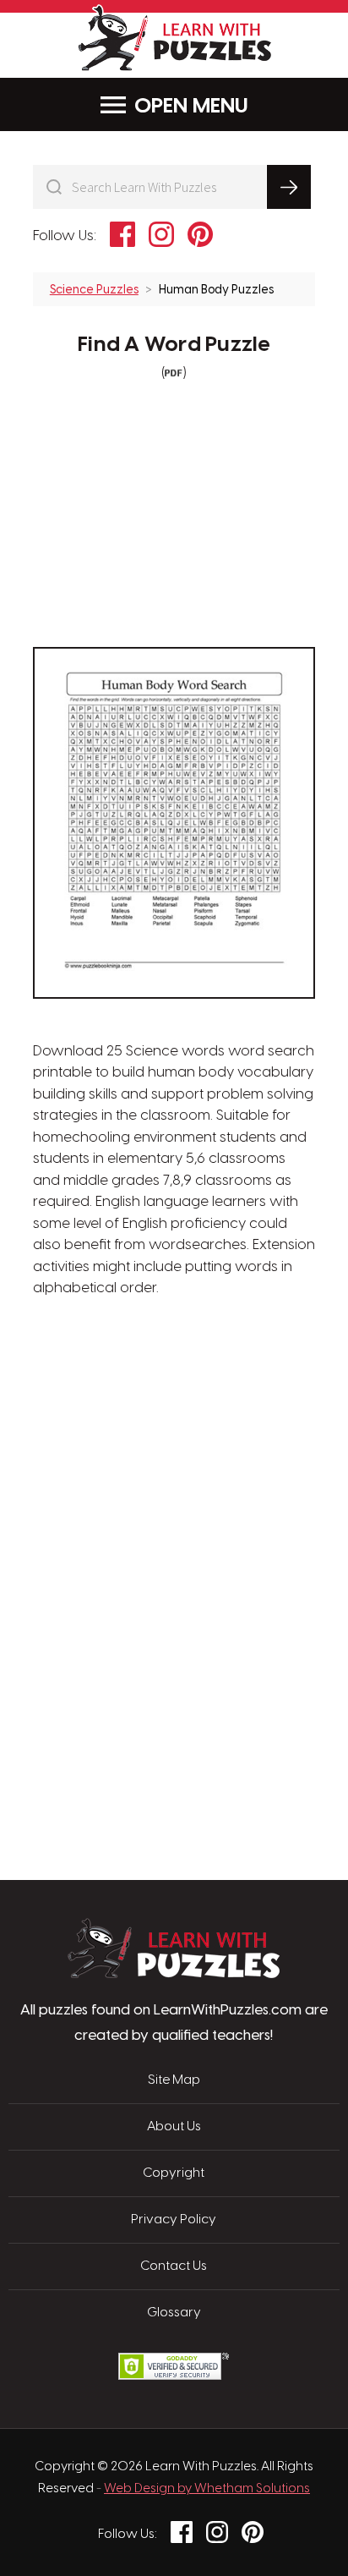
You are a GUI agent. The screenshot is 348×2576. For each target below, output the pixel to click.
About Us (174, 2127)
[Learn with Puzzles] (174, 1974)
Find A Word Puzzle (174, 345)
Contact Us (174, 2266)
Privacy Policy (174, 2220)
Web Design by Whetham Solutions (207, 2489)
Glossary (174, 2313)
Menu (220, 107)
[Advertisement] (174, 1380)
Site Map (174, 2080)
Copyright (174, 2173)
